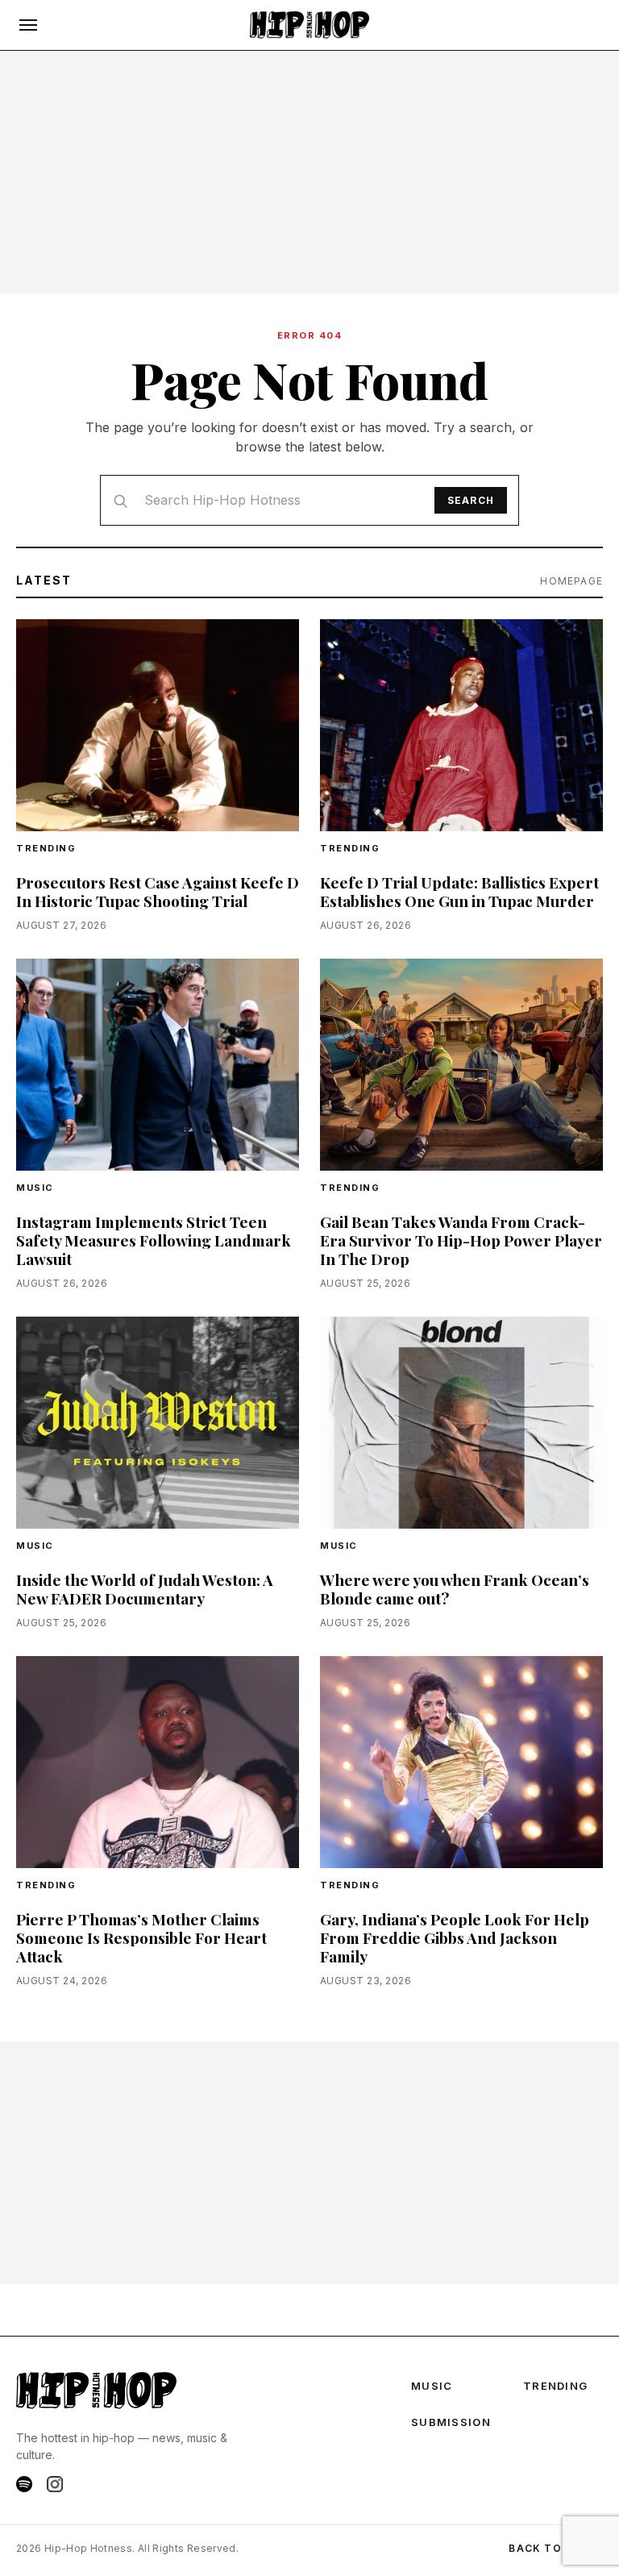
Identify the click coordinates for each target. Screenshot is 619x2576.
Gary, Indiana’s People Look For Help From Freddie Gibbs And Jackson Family (455, 1937)
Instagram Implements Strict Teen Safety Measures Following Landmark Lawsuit (154, 1240)
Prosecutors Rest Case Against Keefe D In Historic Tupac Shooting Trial (158, 891)
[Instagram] (55, 2484)
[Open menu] (28, 25)
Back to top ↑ (556, 2548)
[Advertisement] (309, 172)
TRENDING (46, 848)
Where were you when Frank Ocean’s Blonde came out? (455, 1589)
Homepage (571, 581)
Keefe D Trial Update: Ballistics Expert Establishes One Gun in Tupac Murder (459, 891)
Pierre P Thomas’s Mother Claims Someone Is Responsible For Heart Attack (141, 1937)
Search (471, 500)
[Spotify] (24, 2484)
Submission (451, 2422)
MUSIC (432, 2386)
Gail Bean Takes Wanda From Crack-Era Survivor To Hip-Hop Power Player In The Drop (461, 1240)
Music (35, 1188)
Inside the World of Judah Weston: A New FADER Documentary (145, 1589)
